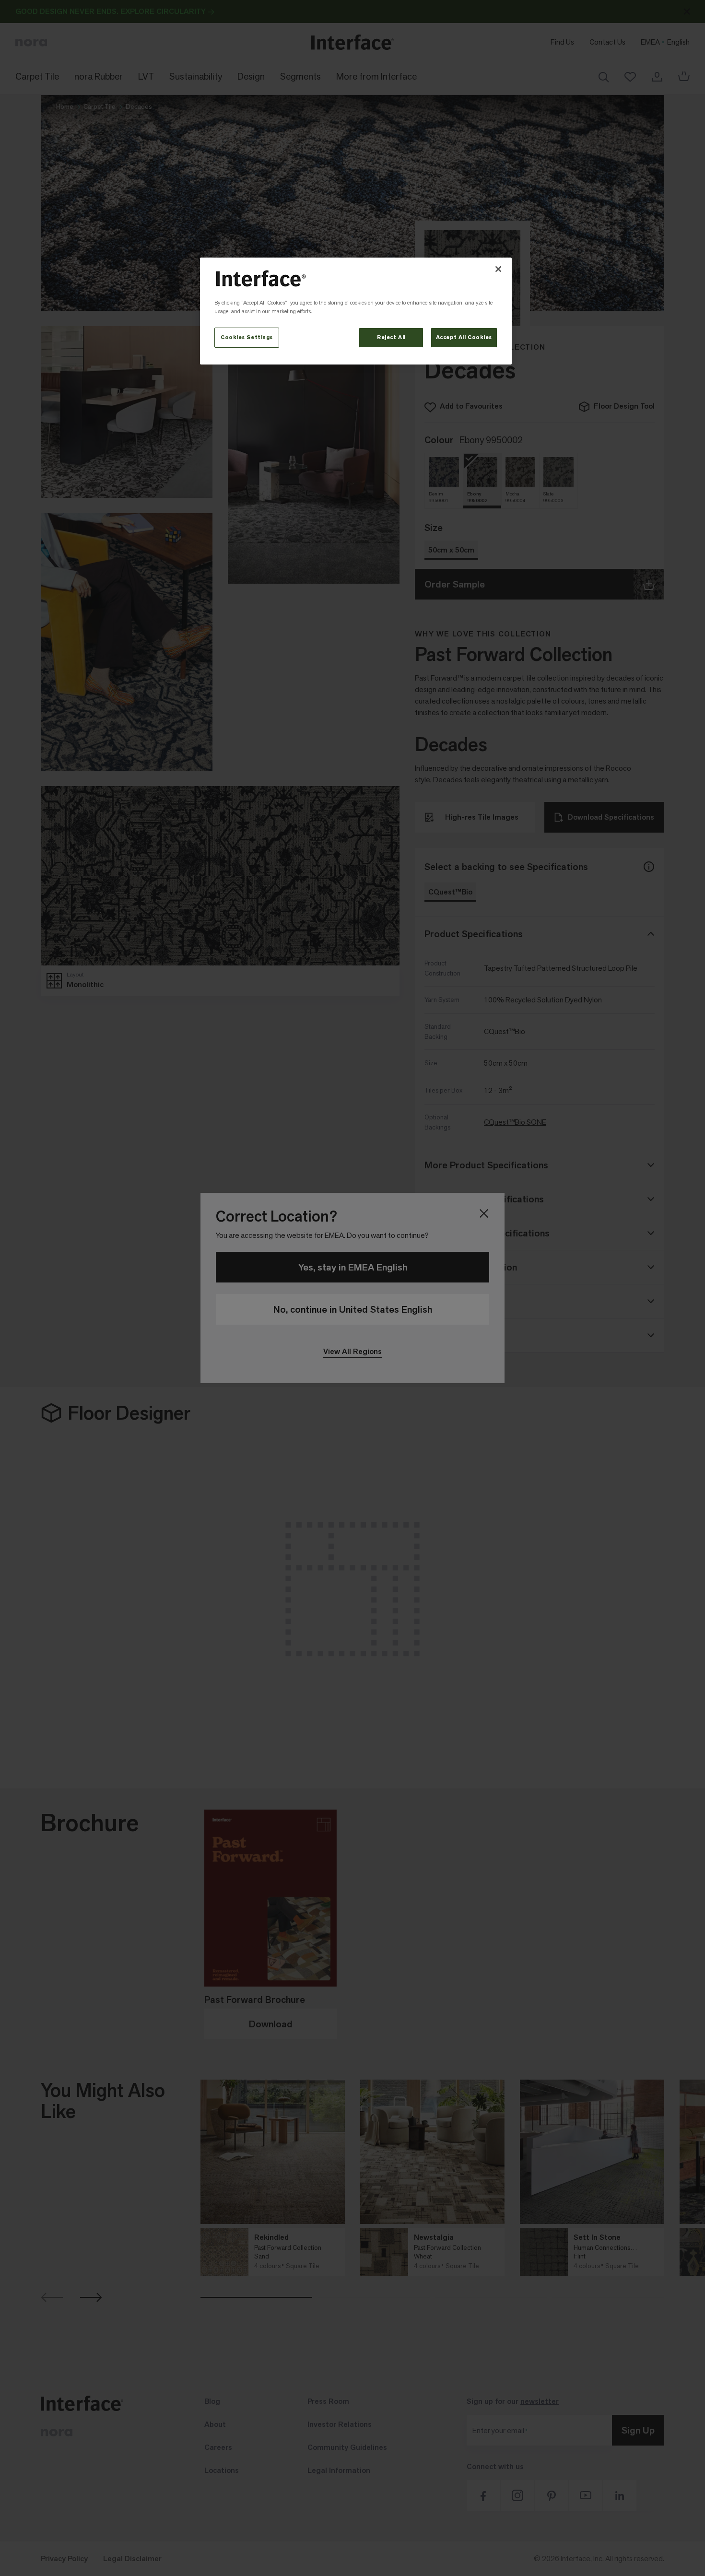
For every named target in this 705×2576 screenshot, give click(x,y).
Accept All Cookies (464, 337)
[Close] (498, 269)
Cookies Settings (247, 337)
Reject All (391, 337)
